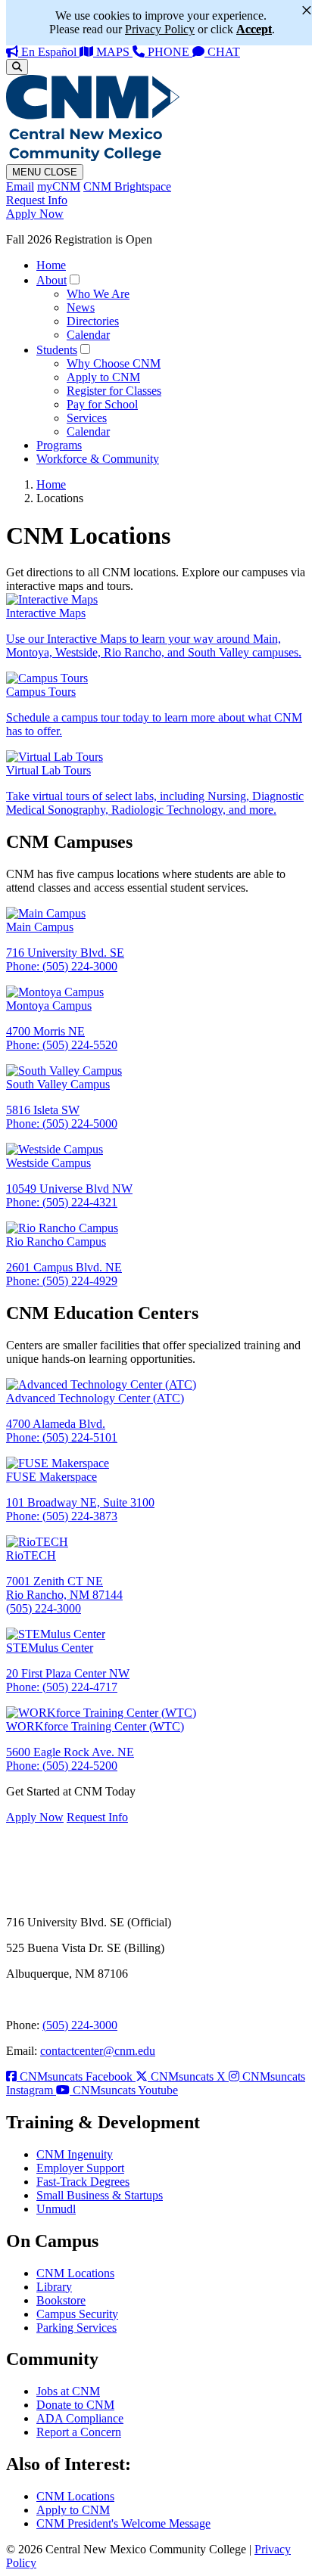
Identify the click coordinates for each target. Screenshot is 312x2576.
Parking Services (76, 2328)
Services (87, 418)
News (81, 307)
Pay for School (102, 404)
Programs (59, 445)
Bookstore (61, 2300)
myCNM (59, 186)
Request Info (37, 200)
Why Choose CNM (114, 363)
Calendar (88, 335)
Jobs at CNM (68, 2391)
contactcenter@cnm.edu (98, 2051)
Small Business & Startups (100, 2195)
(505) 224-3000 (80, 2025)
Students (57, 350)
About (51, 280)
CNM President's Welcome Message (123, 2523)
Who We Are (98, 294)
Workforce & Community (98, 459)
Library (54, 2287)
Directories (93, 321)
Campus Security (77, 2314)
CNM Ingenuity (75, 2154)
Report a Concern (79, 2432)
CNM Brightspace (127, 186)
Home (51, 265)
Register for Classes (114, 391)
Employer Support (80, 2168)
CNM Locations (75, 2273)
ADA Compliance (80, 2418)
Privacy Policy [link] (160, 29)
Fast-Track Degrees (83, 2182)
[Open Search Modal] (17, 67)
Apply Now (35, 214)
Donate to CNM (75, 2405)
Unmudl (56, 2209)
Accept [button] (254, 29)
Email (20, 186)
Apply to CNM (103, 377)
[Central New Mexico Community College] (93, 157)
